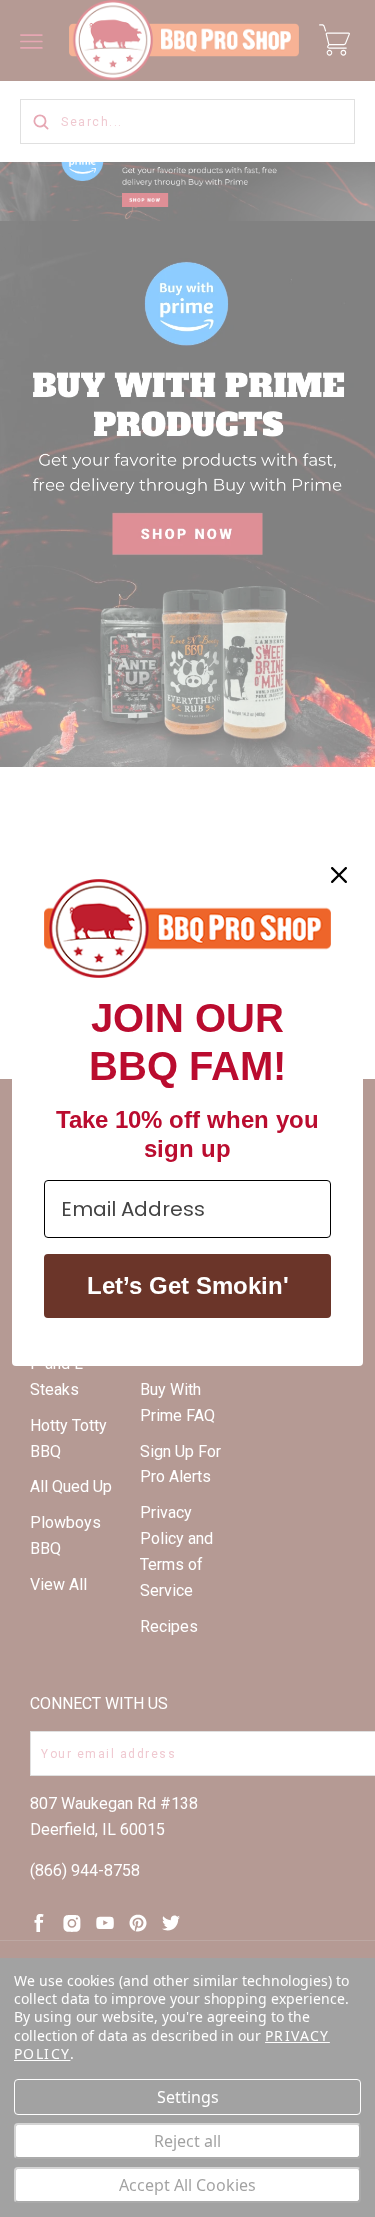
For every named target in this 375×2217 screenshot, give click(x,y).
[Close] (339, 875)
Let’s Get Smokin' (188, 1285)
